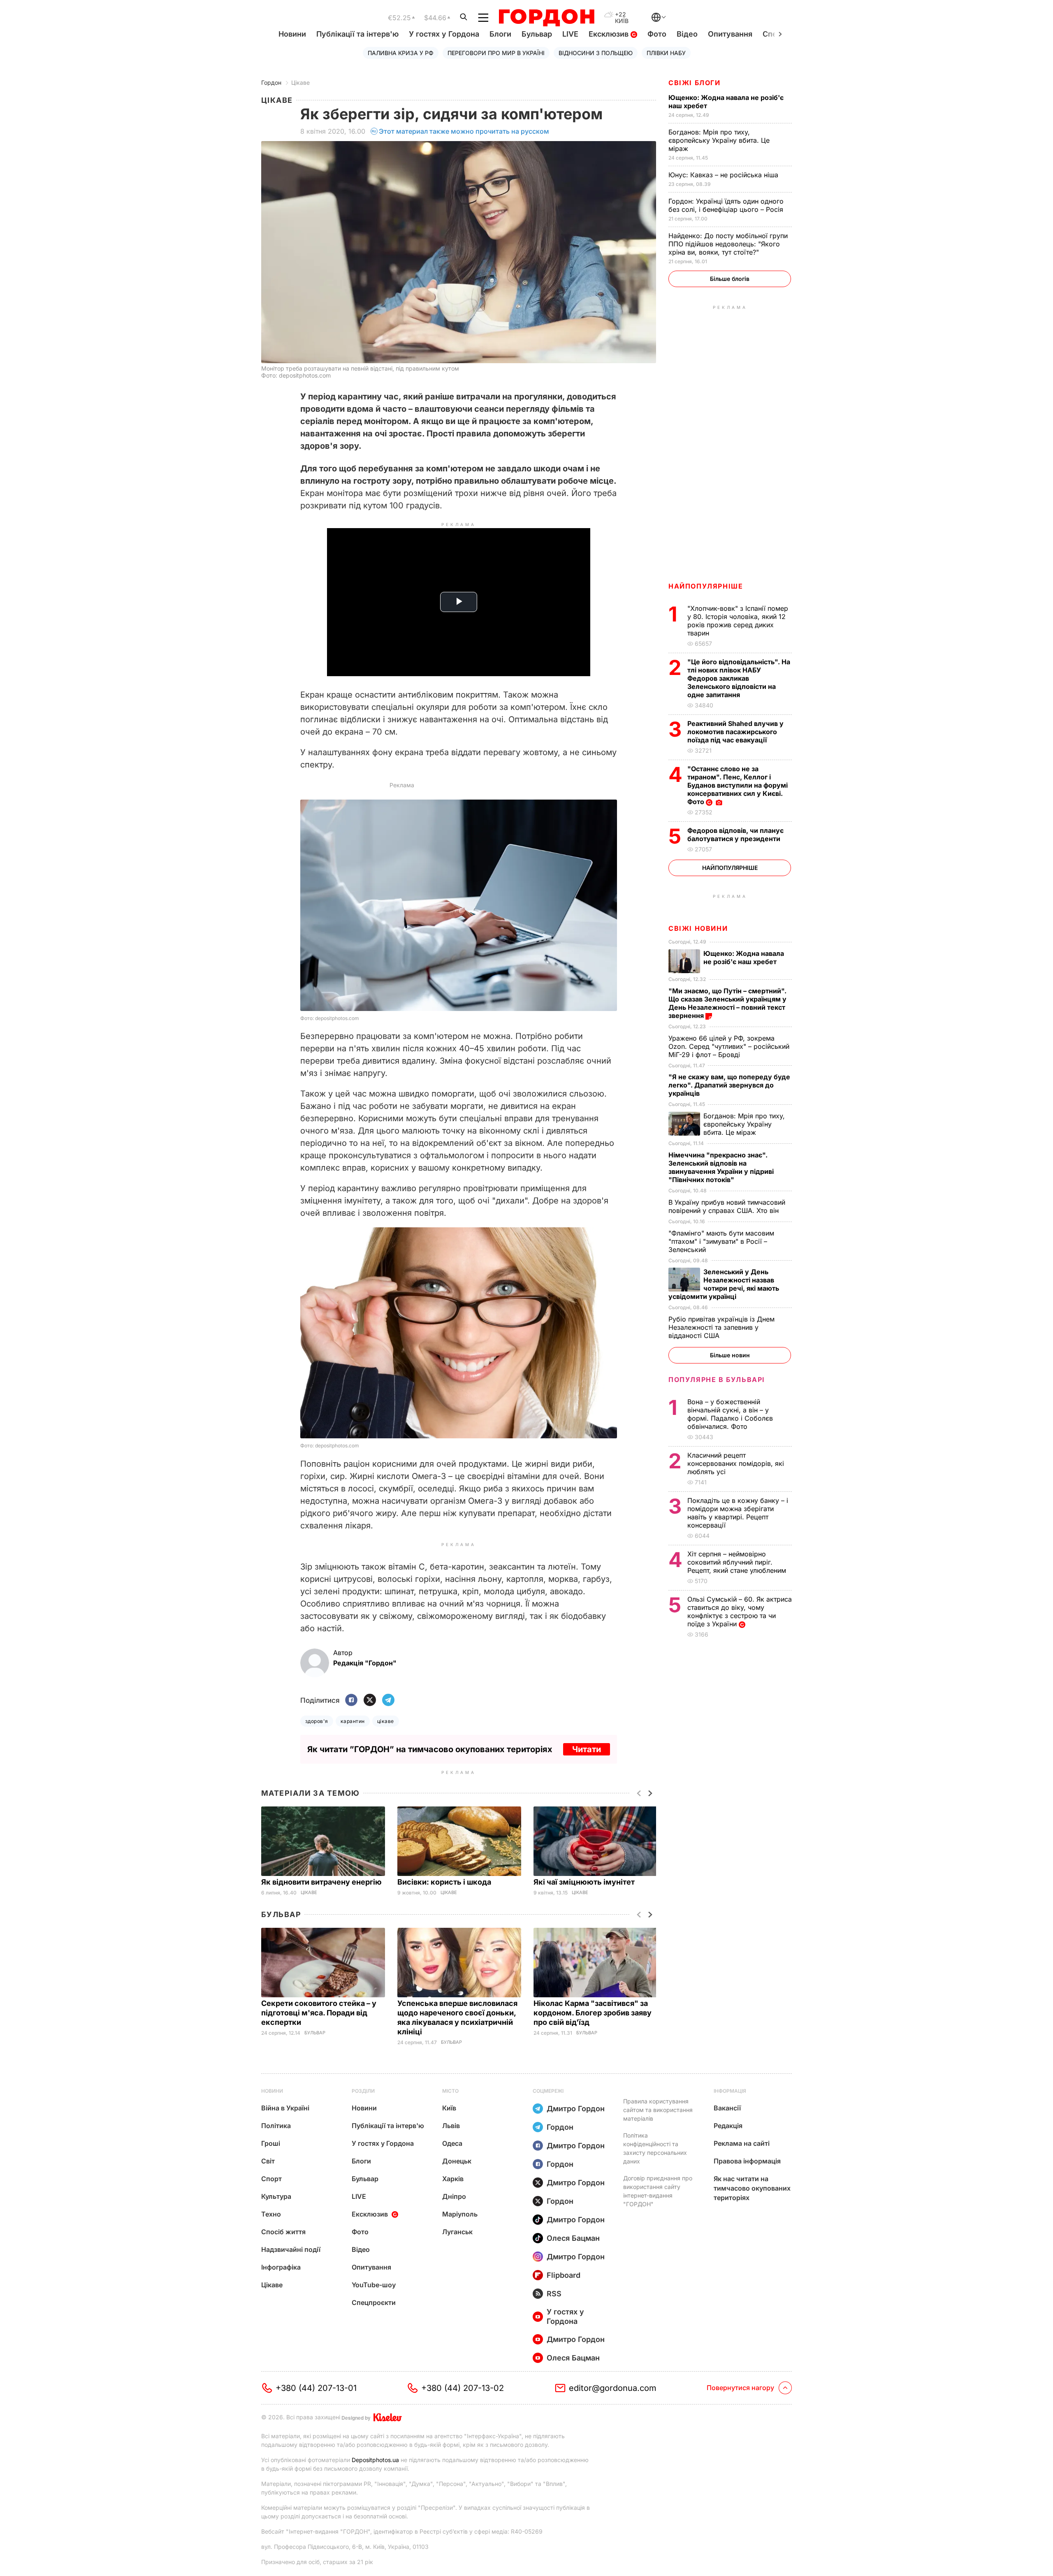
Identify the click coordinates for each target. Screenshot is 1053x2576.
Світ (268, 2161)
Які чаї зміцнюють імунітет (585, 1882)
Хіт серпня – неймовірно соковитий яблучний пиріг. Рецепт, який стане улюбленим (738, 1562)
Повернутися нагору (740, 2388)
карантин (353, 1721)
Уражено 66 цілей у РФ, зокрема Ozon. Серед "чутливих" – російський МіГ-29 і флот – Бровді (729, 1046)
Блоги (500, 34)
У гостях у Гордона (444, 34)
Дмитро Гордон (576, 2109)
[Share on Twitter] (370, 1701)
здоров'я (317, 1721)
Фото (657, 34)
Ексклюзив (610, 34)
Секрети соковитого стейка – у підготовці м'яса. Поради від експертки (319, 2013)
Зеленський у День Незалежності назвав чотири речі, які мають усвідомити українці (724, 1284)
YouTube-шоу (374, 2285)
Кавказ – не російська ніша (724, 175)
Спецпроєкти (374, 2302)
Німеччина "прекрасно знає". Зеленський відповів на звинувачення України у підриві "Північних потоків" (721, 1167)
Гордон (271, 82)
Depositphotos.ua (375, 2460)
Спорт (271, 2179)
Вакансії (727, 2108)
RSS (554, 2294)
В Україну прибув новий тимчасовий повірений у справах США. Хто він (727, 1206)
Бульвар (537, 34)
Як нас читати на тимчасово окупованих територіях (752, 2188)
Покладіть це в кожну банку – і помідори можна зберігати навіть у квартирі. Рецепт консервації (738, 1513)
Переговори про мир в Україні (496, 53)
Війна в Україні (285, 2108)
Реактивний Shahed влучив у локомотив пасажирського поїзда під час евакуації (735, 732)
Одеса (452, 2143)
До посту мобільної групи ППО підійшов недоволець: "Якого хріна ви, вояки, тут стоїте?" (728, 244)
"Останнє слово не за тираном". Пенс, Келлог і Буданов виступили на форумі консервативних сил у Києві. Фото (738, 785)
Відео (687, 34)
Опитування (730, 34)
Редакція (728, 2126)
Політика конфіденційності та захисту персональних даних (655, 2148)
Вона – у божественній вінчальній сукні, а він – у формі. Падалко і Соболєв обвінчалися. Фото (730, 1414)
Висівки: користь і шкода (445, 1882)
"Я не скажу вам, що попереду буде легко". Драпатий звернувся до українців (729, 1085)
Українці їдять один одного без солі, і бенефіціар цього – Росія (727, 205)
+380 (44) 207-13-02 (463, 2388)
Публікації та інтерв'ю (357, 34)
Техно (271, 2214)
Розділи (363, 2091)
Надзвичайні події (291, 2249)
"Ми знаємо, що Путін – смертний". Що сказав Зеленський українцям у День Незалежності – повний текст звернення (727, 1003)
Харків (453, 2179)
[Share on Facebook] (351, 1701)
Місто (450, 2091)
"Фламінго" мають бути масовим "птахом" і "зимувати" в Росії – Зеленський (721, 1241)
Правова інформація (747, 2161)
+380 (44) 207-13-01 (316, 2388)
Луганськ (457, 2232)
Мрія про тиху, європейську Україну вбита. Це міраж (719, 140)
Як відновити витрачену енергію (322, 1882)
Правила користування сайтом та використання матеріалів (658, 2110)
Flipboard (564, 2275)
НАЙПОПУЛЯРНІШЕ (706, 586)
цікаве (386, 1721)
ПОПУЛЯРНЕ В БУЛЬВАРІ (717, 1380)
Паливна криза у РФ (401, 53)
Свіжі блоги (695, 83)
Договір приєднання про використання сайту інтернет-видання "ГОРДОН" (658, 2191)
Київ (449, 2108)
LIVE (570, 34)
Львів (451, 2126)
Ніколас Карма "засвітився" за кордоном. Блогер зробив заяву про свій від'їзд (593, 2013)
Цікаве (300, 82)
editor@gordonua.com (613, 2388)
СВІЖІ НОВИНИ (698, 928)
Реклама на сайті (742, 2143)
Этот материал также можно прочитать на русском (464, 131)
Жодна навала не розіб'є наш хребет (744, 958)
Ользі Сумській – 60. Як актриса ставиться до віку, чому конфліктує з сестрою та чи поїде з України (740, 1611)
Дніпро (454, 2196)
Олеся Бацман (573, 2238)
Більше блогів (730, 279)
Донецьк (457, 2161)
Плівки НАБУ (666, 53)
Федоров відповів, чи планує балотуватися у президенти (735, 835)
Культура (276, 2196)
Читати (587, 1749)
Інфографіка (281, 2267)
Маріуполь (460, 2214)
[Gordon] (546, 18)
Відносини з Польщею (596, 53)
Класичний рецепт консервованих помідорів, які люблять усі (736, 1463)
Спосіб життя (283, 2232)
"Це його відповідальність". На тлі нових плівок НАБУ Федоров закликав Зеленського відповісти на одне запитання (739, 678)
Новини (292, 34)
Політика (276, 2126)
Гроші (271, 2143)
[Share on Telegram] (388, 1701)
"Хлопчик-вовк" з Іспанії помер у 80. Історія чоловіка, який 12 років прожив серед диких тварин (738, 621)
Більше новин (730, 1355)
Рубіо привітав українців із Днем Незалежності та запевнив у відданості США (721, 1327)
